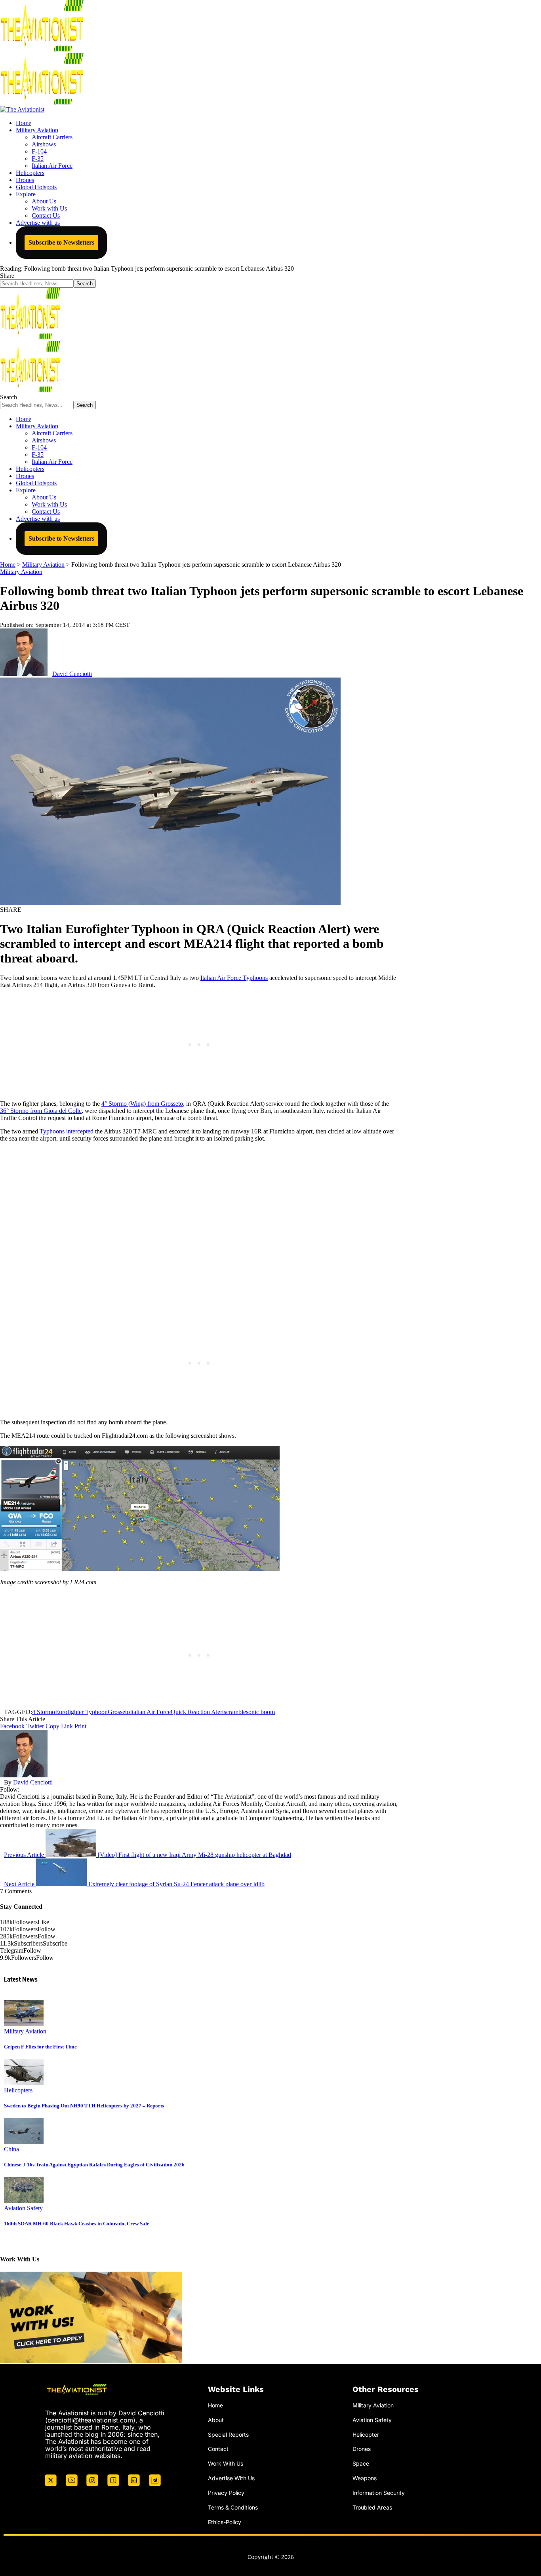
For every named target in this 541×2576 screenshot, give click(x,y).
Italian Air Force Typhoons (234, 978)
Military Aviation (21, 572)
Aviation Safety (23, 2208)
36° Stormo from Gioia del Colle (41, 1111)
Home (215, 2405)
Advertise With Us (231, 2478)
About (216, 2420)
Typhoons (52, 1131)
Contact (218, 2449)
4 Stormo (44, 1712)
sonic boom (260, 1712)
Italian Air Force (150, 1712)
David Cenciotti (72, 674)
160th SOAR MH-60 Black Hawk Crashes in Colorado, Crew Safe (77, 2224)
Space (361, 2463)
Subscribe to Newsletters (61, 242)
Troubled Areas (372, 2507)
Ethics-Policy (225, 2522)
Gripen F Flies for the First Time (40, 2047)
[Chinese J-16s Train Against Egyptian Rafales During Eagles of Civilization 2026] (24, 2142)
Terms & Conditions (233, 2507)
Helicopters (18, 2090)
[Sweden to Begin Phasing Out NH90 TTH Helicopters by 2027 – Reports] (24, 2083)
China (11, 2149)
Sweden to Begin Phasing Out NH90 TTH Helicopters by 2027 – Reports (84, 2106)
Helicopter (366, 2435)
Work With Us (226, 2463)
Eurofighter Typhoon (81, 1712)
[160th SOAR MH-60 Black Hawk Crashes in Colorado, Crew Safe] (24, 2201)
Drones (362, 2449)
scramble (235, 1712)
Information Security (379, 2493)
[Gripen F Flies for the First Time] (24, 2024)
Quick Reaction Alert (197, 1712)
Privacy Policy (226, 2493)
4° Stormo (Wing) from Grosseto (142, 1104)
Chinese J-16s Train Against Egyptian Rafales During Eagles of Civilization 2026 (94, 2165)
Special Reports (228, 2435)
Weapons (365, 2478)
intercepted (80, 1131)
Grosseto (119, 1712)
